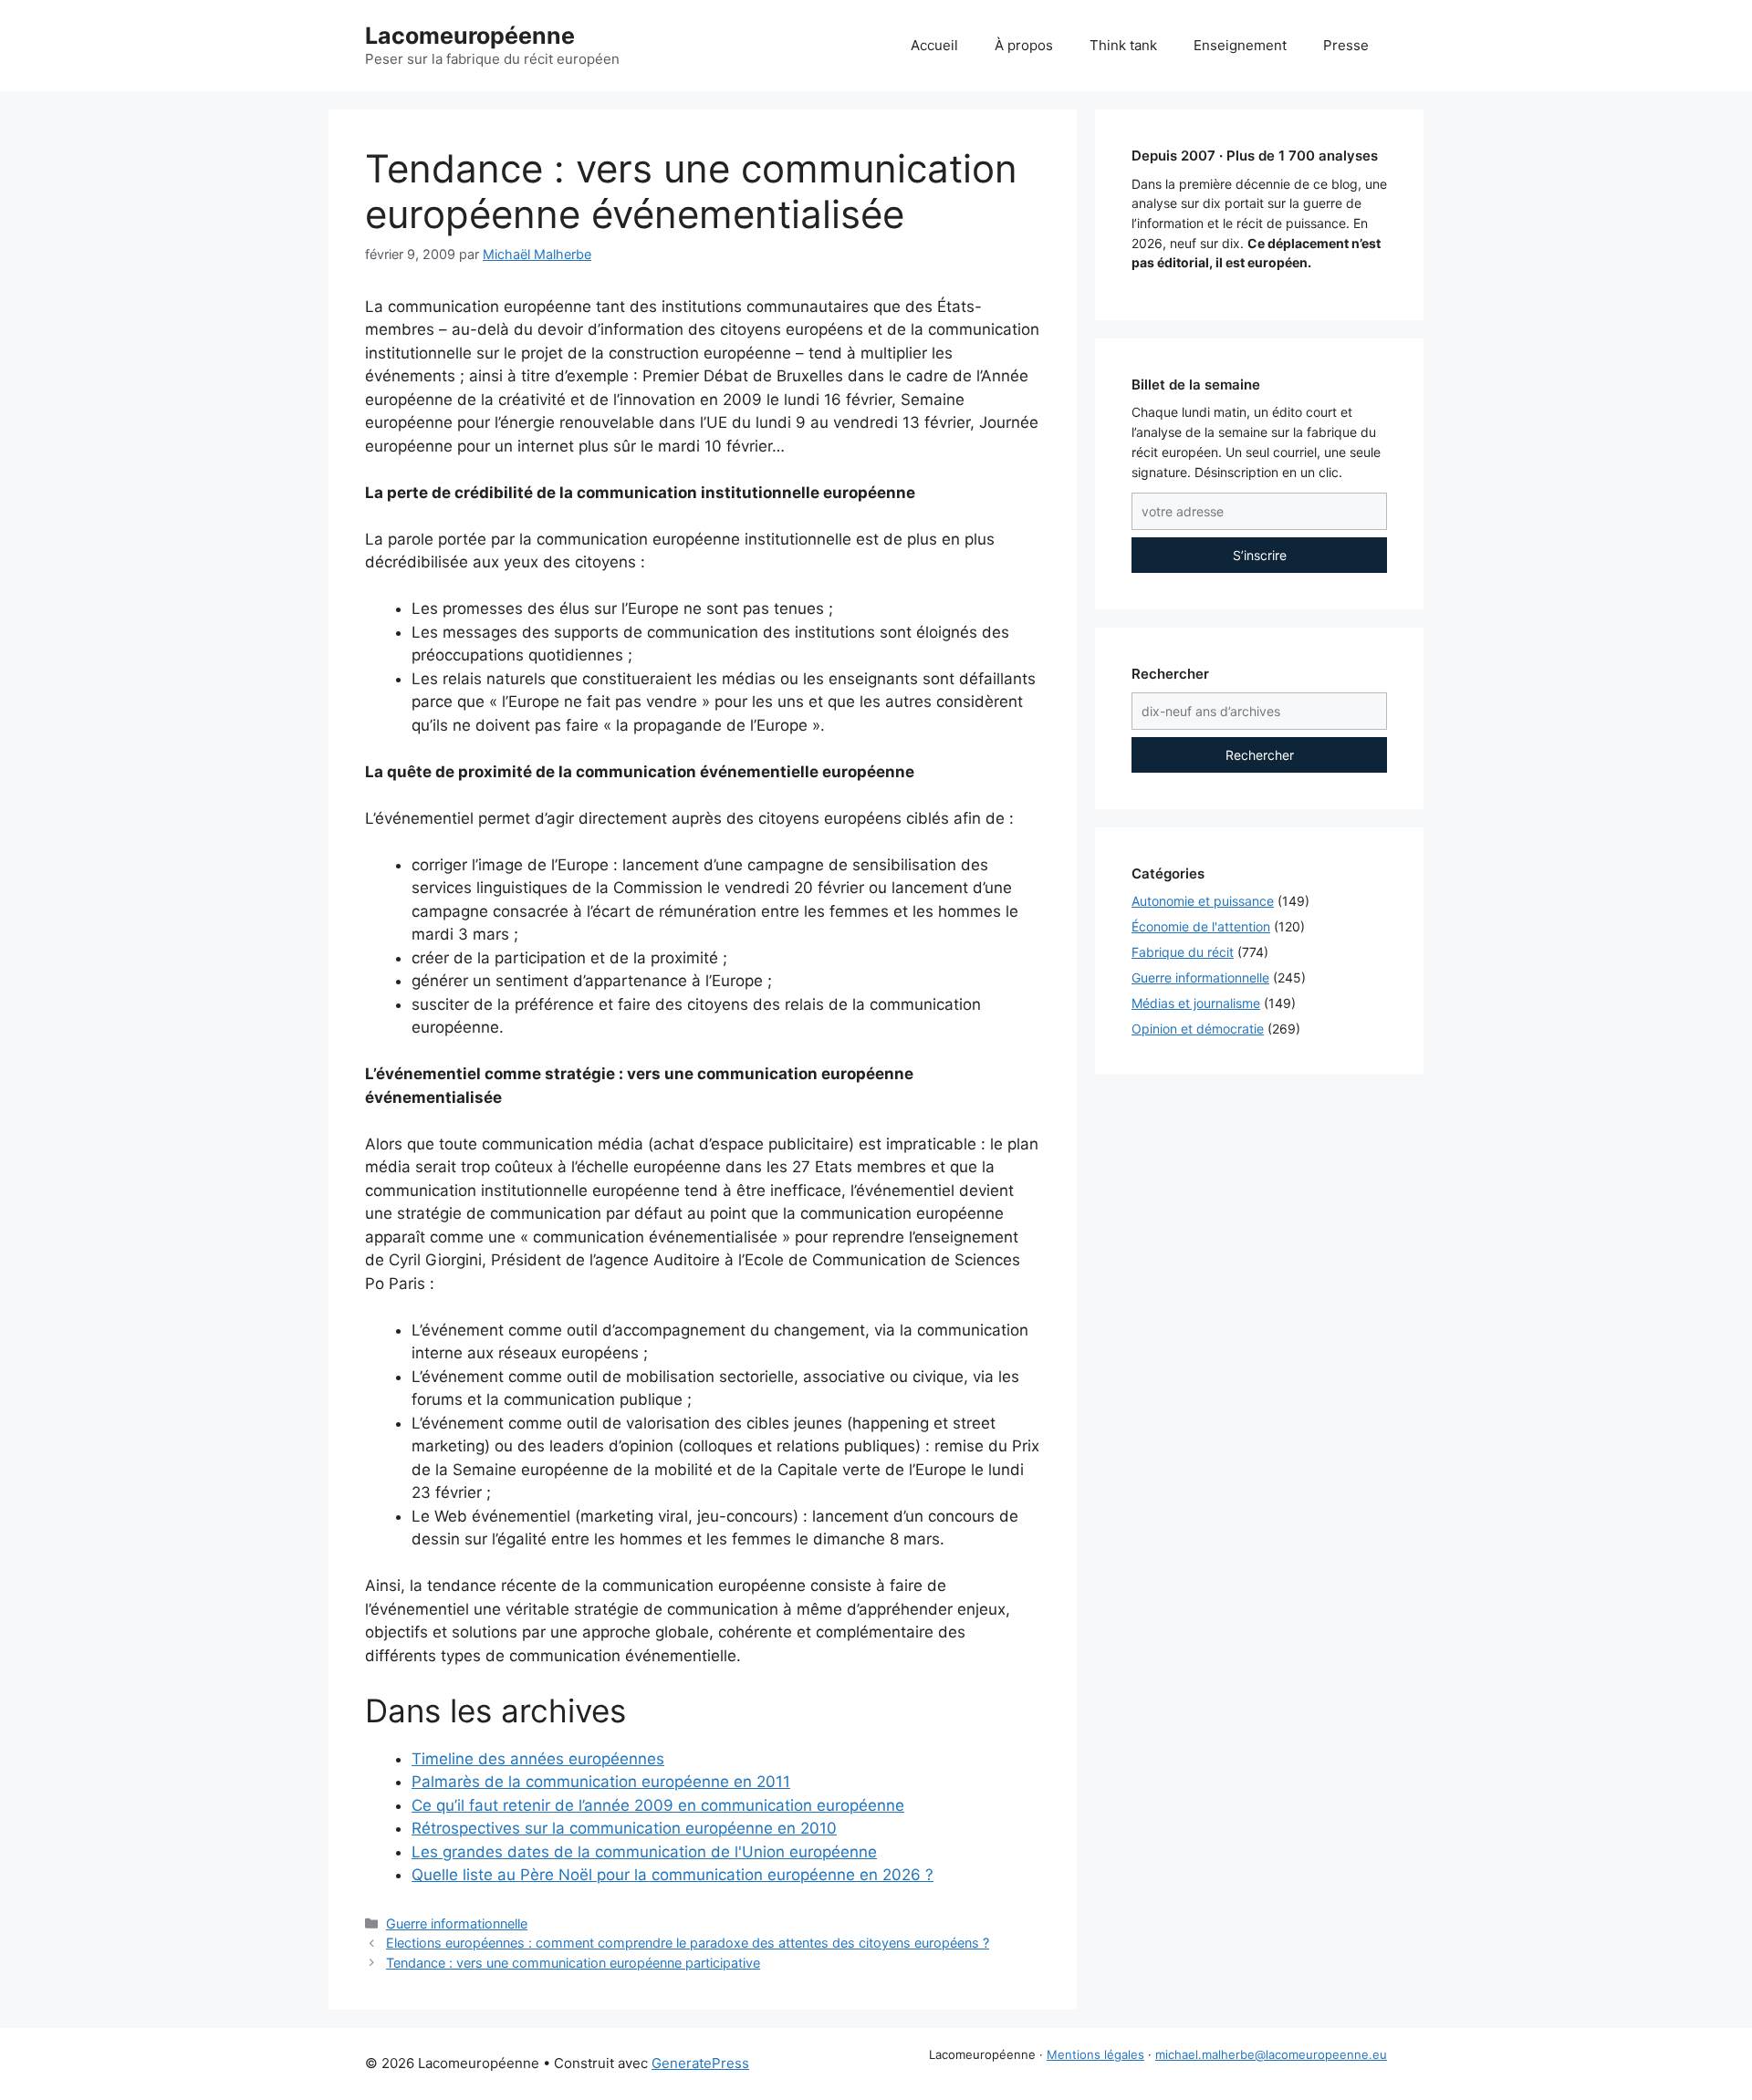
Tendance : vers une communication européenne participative (573, 1963)
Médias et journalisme (1196, 1003)
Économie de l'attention (1201, 926)
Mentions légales (1095, 2054)
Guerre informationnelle (457, 1923)
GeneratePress (700, 2063)
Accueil (934, 45)
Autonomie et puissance (1203, 901)
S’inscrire (1260, 555)
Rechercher (1260, 755)
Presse (1346, 45)
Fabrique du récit (1183, 952)
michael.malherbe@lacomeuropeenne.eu (1271, 2054)
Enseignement (1240, 45)
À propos (1024, 45)
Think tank (1123, 45)
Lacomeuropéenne (470, 36)
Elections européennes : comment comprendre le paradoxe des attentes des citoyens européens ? (688, 1943)
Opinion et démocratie (1198, 1029)
